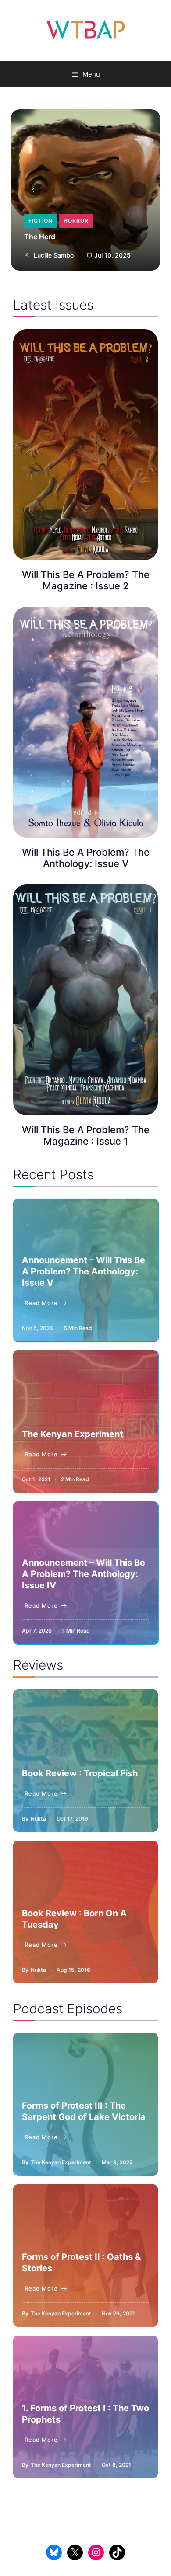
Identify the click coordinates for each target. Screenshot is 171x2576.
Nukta (38, 1819)
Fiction (79, 221)
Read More (41, 1303)
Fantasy (42, 221)
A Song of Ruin (50, 237)
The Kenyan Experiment (73, 1434)
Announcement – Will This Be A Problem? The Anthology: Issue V (84, 1271)
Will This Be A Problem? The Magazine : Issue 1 (86, 1135)
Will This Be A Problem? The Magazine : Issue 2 (86, 580)
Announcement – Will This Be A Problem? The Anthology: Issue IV (84, 1574)
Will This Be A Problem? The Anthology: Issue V (86, 858)
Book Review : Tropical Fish (80, 1773)
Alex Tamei (50, 255)
